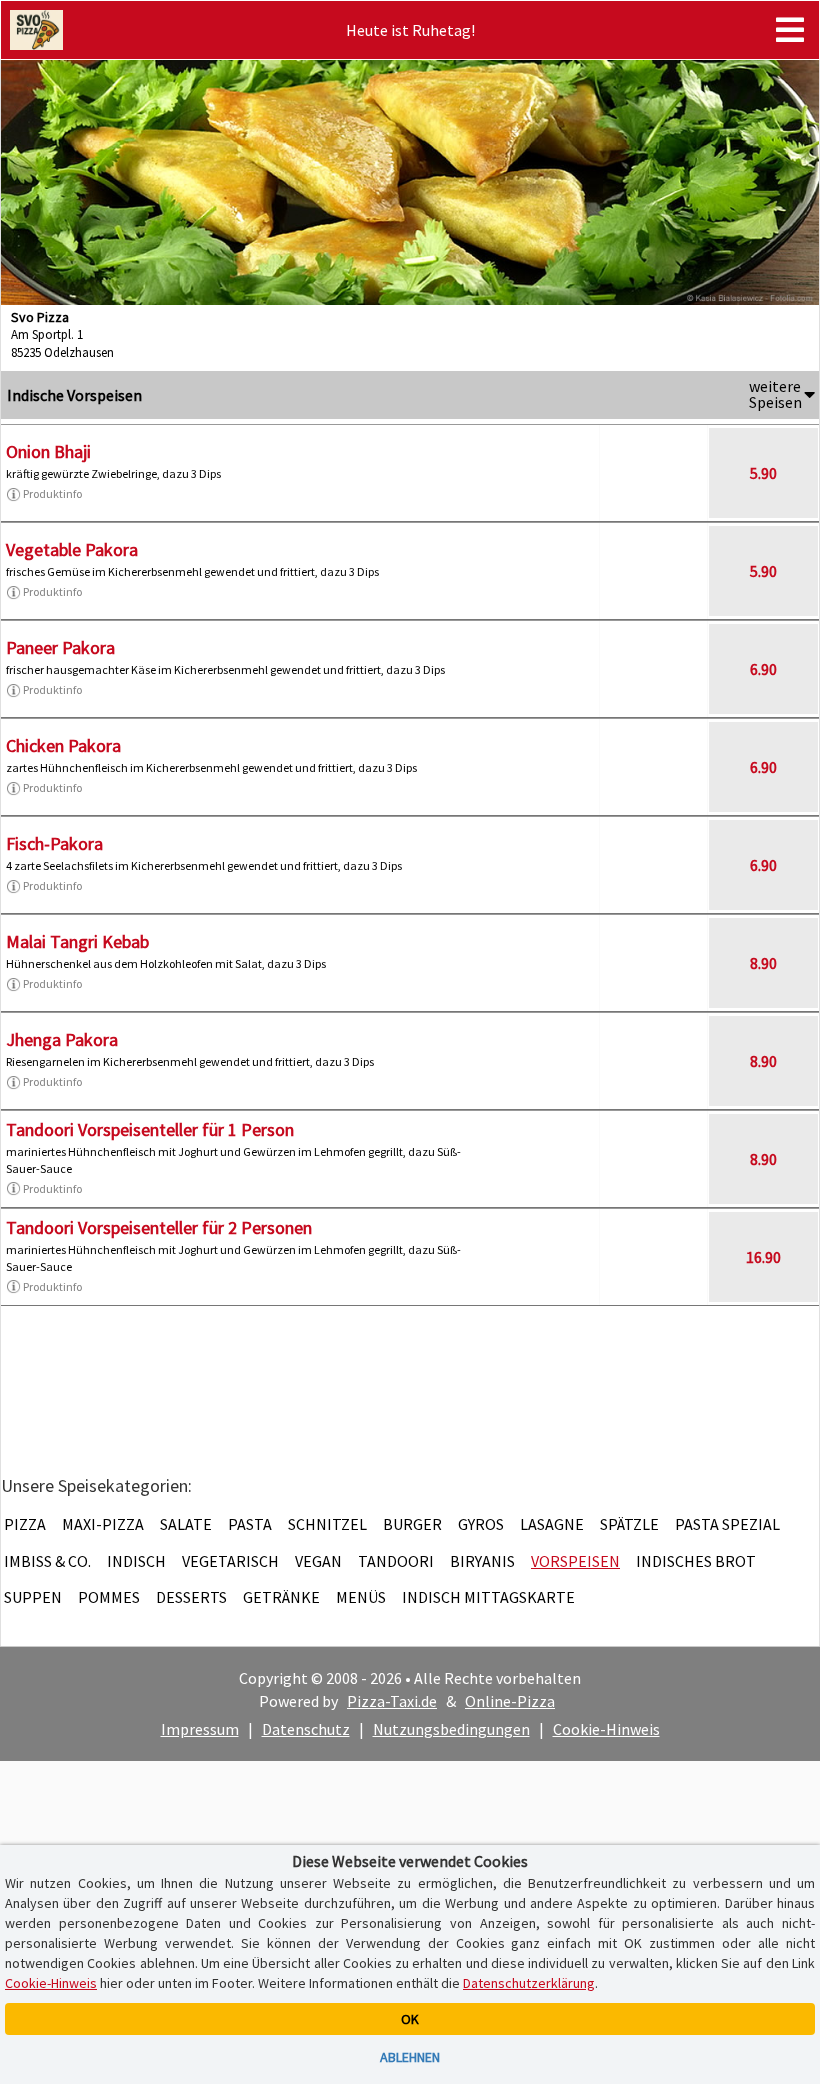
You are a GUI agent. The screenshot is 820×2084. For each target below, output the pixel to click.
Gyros (481, 1524)
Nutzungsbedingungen (451, 1729)
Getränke (281, 1597)
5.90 (763, 473)
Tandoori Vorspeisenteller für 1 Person (150, 1129)
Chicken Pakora (63, 745)
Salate (186, 1524)
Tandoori (396, 1561)
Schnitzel (327, 1524)
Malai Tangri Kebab (77, 941)
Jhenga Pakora (62, 1039)
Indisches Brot (696, 1561)
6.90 (763, 669)
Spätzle (629, 1524)
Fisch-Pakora (54, 843)
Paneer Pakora (60, 647)
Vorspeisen (575, 1561)
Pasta (250, 1524)
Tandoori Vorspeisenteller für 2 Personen (159, 1227)
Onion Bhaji (48, 451)
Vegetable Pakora (72, 549)
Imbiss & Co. (47, 1561)
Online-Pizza (510, 1701)
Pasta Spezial (727, 1524)
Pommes (109, 1597)
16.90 (763, 1257)
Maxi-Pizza (103, 1524)
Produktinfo (52, 493)
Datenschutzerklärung (529, 1983)
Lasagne (552, 1524)
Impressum (200, 1729)
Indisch (136, 1561)
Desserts (191, 1597)
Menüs (361, 1597)
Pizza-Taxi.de (392, 1701)
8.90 (763, 963)
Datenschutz (306, 1729)
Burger (412, 1524)
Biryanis (482, 1561)
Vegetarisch (230, 1561)
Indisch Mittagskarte (488, 1597)
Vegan (318, 1561)
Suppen (33, 1597)
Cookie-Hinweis (606, 1729)
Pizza (25, 1524)
